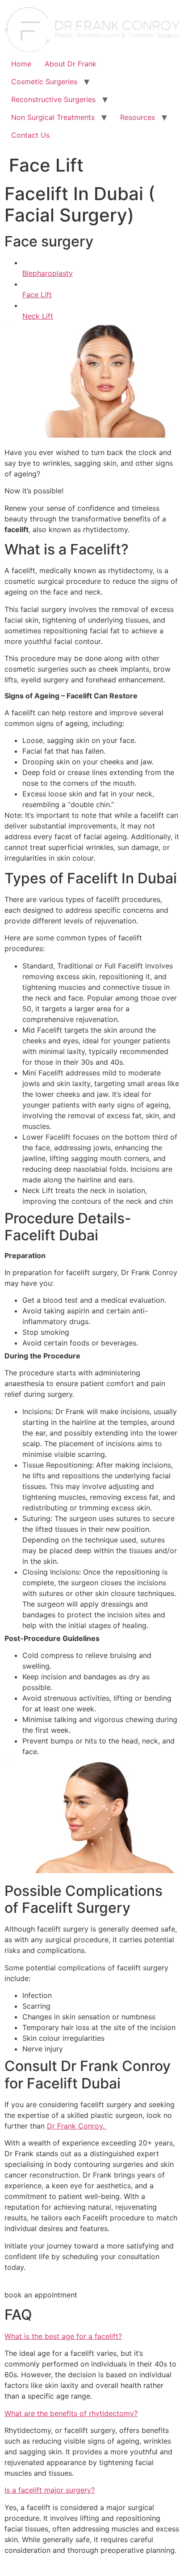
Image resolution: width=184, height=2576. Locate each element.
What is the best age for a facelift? (63, 2336)
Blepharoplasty (48, 273)
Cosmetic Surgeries (44, 82)
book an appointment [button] (41, 2295)
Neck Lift (38, 316)
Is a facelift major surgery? (50, 2490)
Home (21, 64)
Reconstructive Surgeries (53, 99)
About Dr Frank (71, 64)
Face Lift (37, 295)
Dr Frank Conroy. (77, 2126)
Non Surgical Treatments (53, 117)
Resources (138, 117)
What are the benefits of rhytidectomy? (71, 2413)
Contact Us (30, 135)
